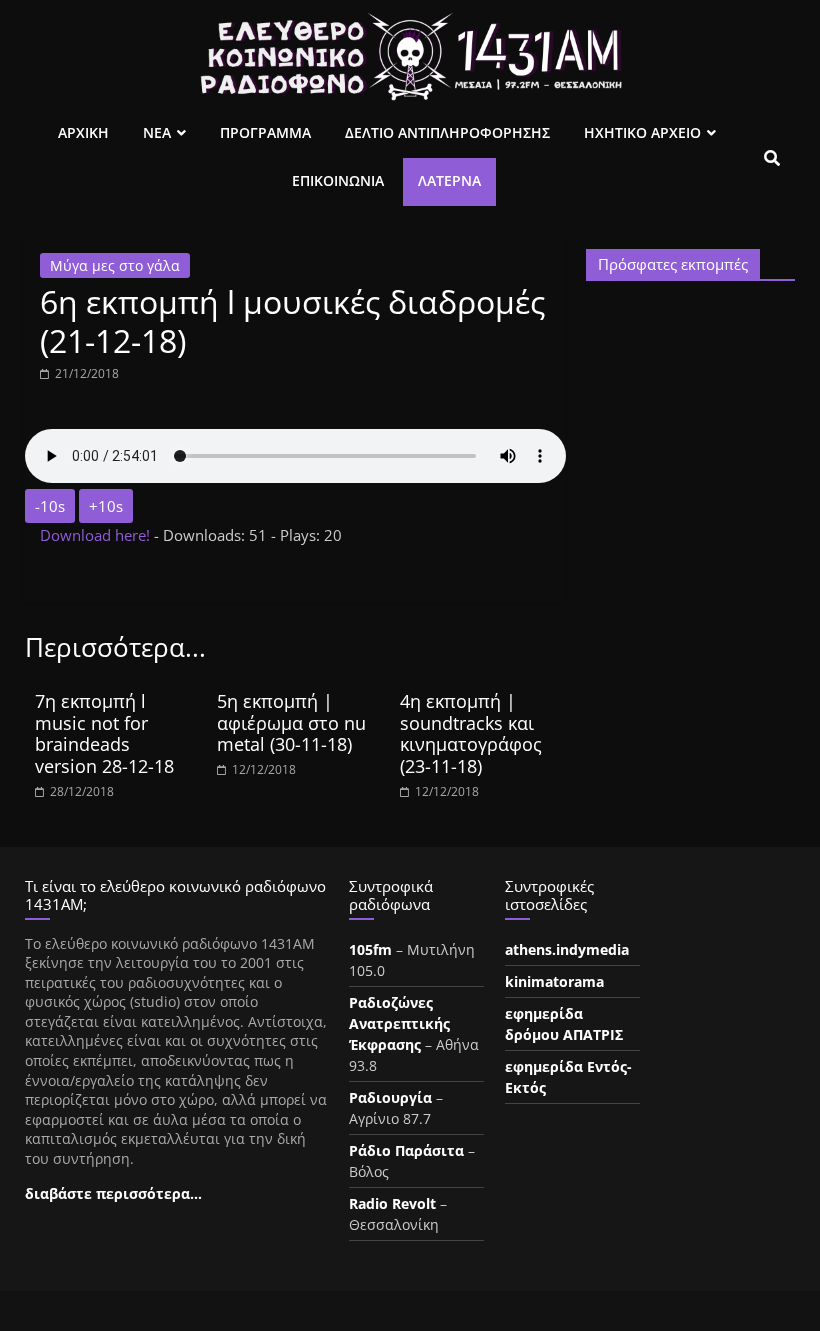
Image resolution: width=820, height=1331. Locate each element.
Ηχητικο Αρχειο (642, 132)
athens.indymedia (567, 949)
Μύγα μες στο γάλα (115, 265)
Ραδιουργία (390, 1097)
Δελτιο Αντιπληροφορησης (447, 132)
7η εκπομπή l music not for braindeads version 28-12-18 (104, 733)
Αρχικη (83, 132)
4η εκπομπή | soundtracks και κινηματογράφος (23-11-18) (471, 733)
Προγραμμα (265, 132)
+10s (106, 506)
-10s (50, 506)
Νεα (157, 132)
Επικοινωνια (338, 180)
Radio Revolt (392, 1203)
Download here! (97, 535)
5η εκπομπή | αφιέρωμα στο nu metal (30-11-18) (291, 722)
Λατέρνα (449, 180)
